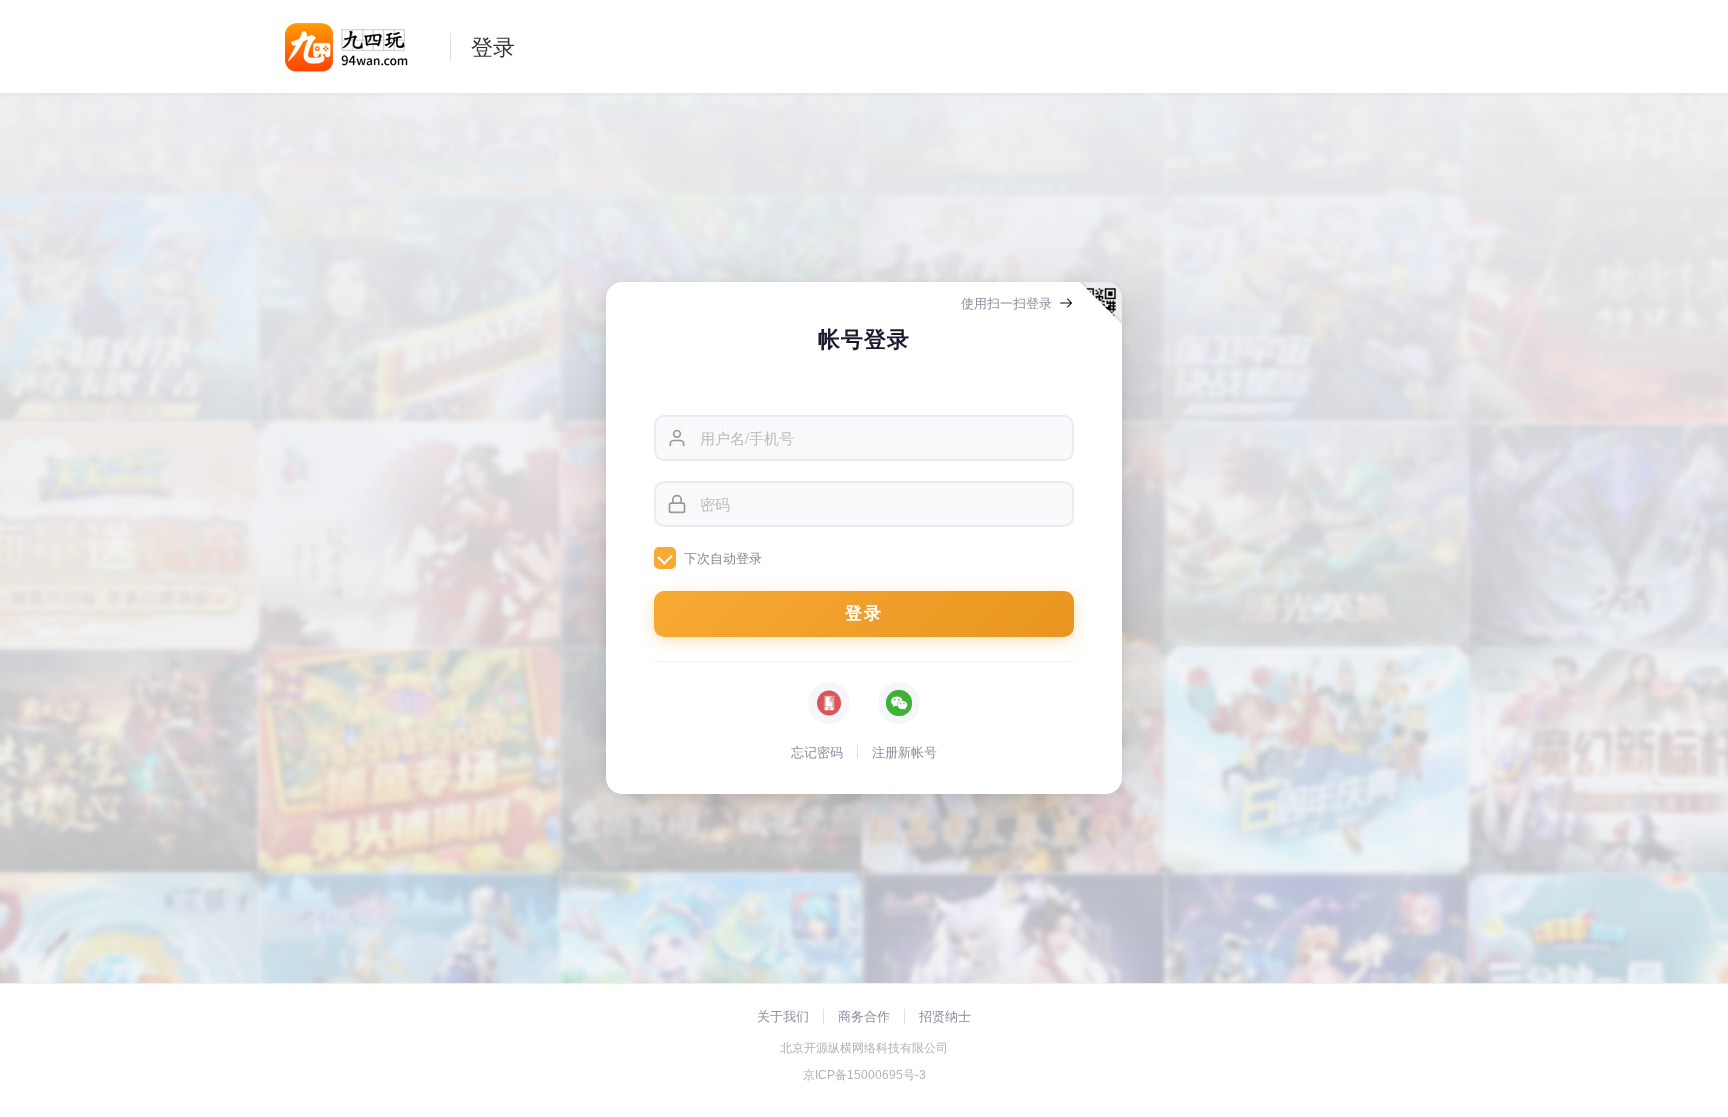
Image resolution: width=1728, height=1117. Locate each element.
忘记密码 (817, 751)
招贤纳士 (945, 1016)
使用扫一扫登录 (1006, 302)
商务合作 (864, 1016)
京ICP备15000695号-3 (864, 1075)
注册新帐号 (904, 751)
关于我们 (783, 1016)
